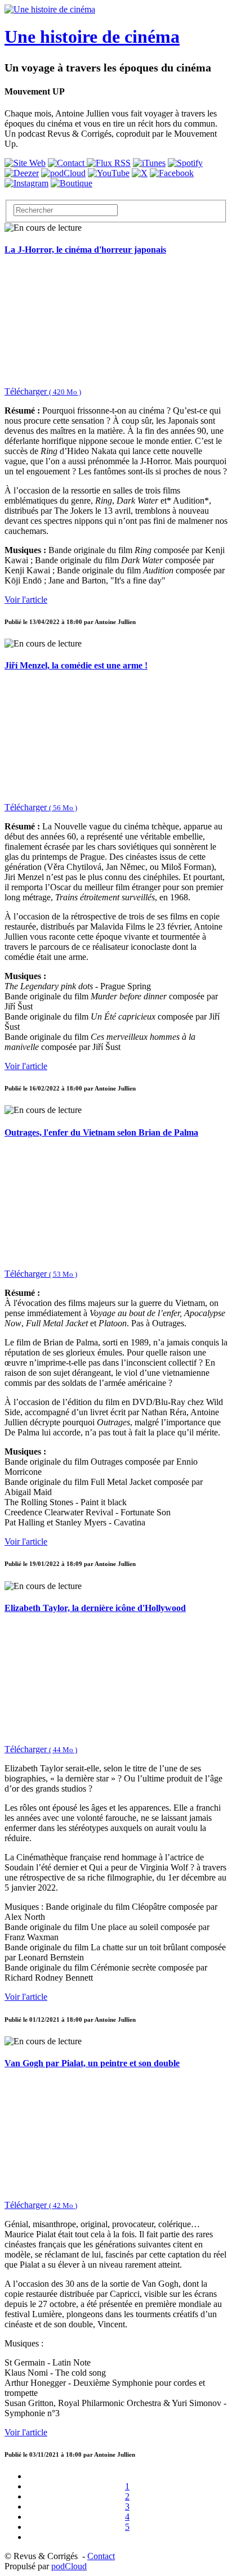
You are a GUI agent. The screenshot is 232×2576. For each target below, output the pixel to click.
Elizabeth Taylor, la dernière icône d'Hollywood (95, 1608)
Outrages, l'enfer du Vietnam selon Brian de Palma (101, 1132)
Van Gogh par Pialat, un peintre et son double (92, 2063)
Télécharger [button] (43, 391)
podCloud (69, 2566)
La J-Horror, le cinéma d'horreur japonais (85, 250)
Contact (101, 2556)
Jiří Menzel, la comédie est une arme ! (76, 665)
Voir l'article (26, 600)
